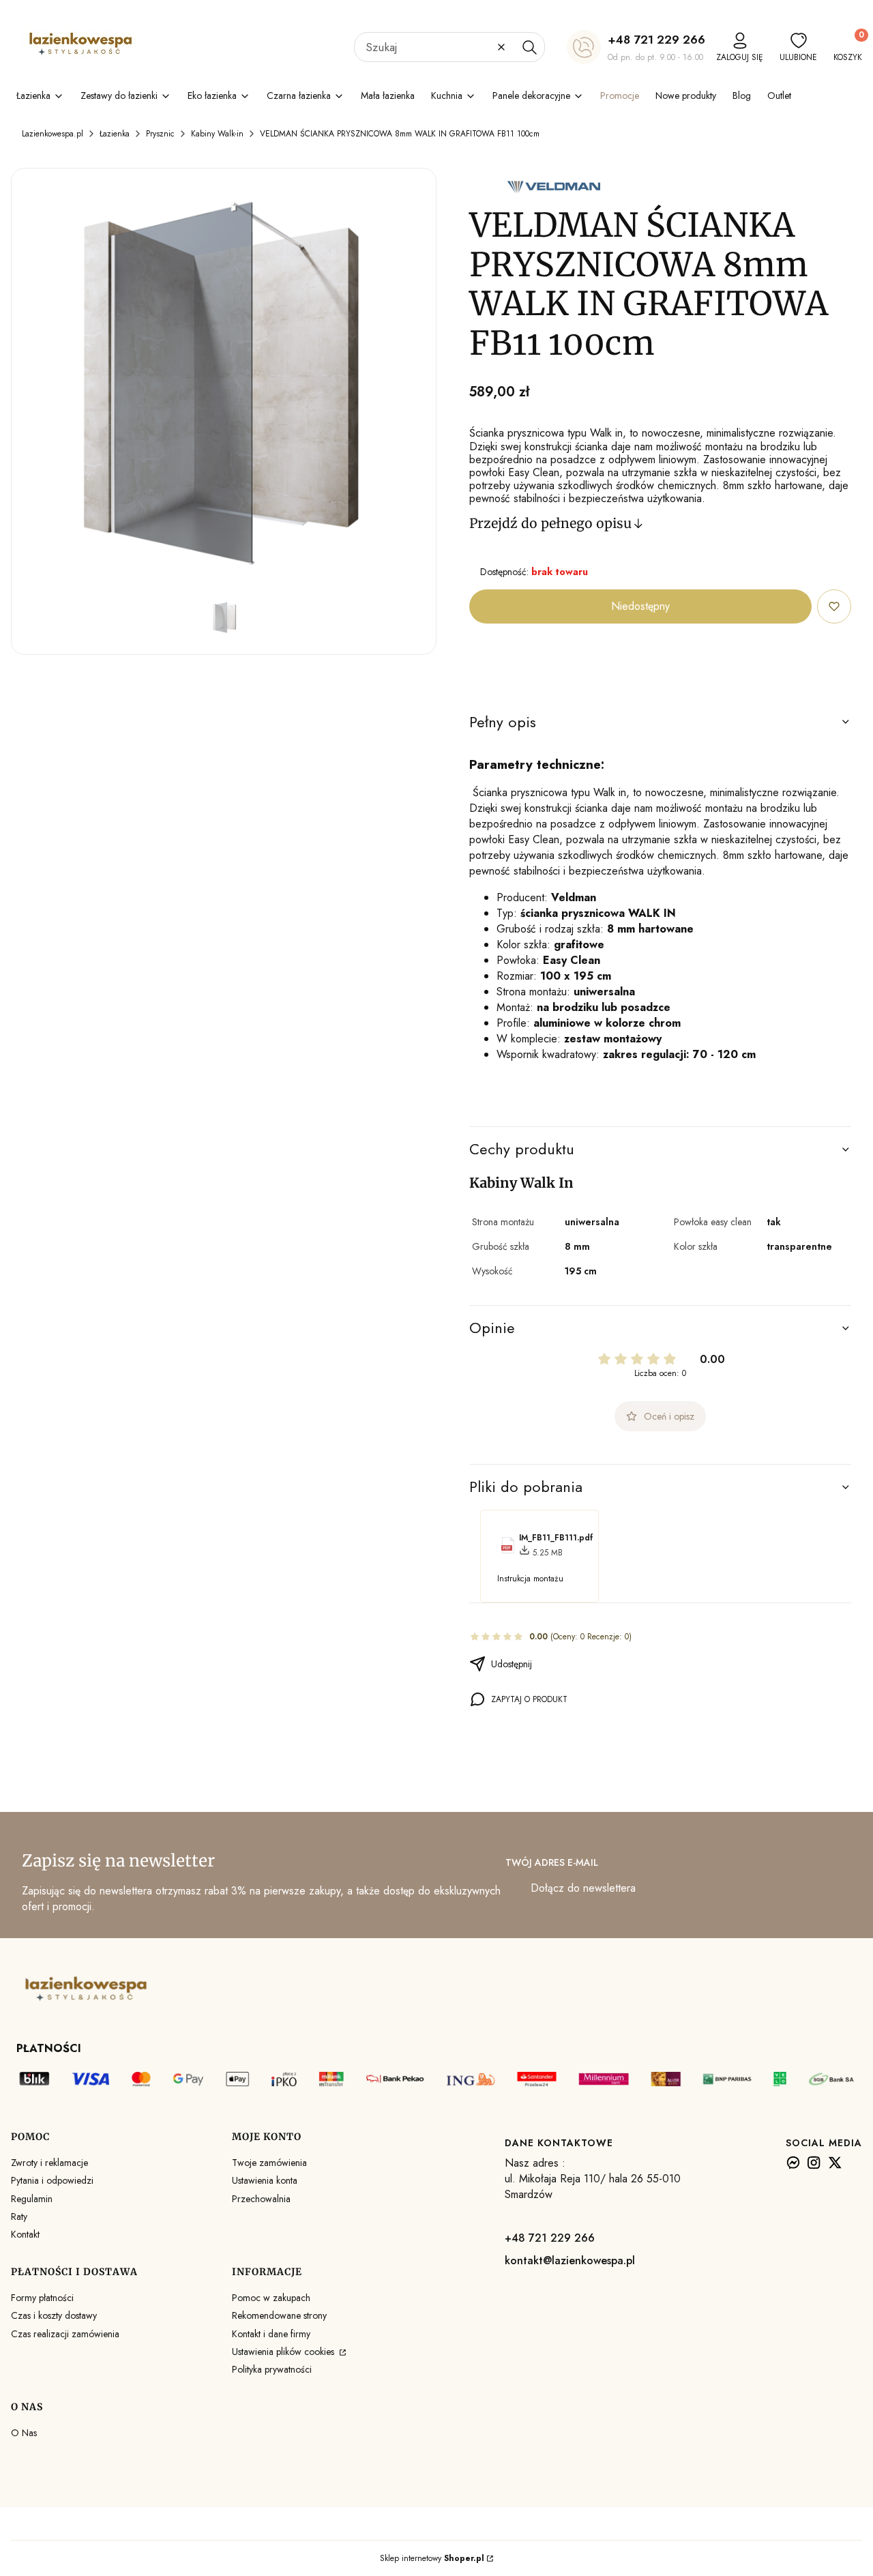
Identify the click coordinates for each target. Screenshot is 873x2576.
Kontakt (25, 2234)
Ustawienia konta (265, 2180)
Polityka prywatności (272, 2369)
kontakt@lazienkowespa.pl (570, 2260)
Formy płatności (42, 2298)
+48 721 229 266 (656, 40)
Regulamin (32, 2199)
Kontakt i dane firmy (271, 2334)
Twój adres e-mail (552, 1862)
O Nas (24, 2433)
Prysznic (160, 134)
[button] (529, 47)
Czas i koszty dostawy (54, 2315)
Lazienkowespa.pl (53, 134)
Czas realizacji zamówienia (65, 2334)
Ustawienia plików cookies (284, 2352)
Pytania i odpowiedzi (52, 2180)
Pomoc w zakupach (271, 2298)
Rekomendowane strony (279, 2315)
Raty (19, 2216)
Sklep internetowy (432, 2558)
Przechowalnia (261, 2199)
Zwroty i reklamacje (49, 2163)
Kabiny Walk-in (217, 134)
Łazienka (115, 134)
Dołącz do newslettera (583, 1888)
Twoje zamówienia (269, 2163)
